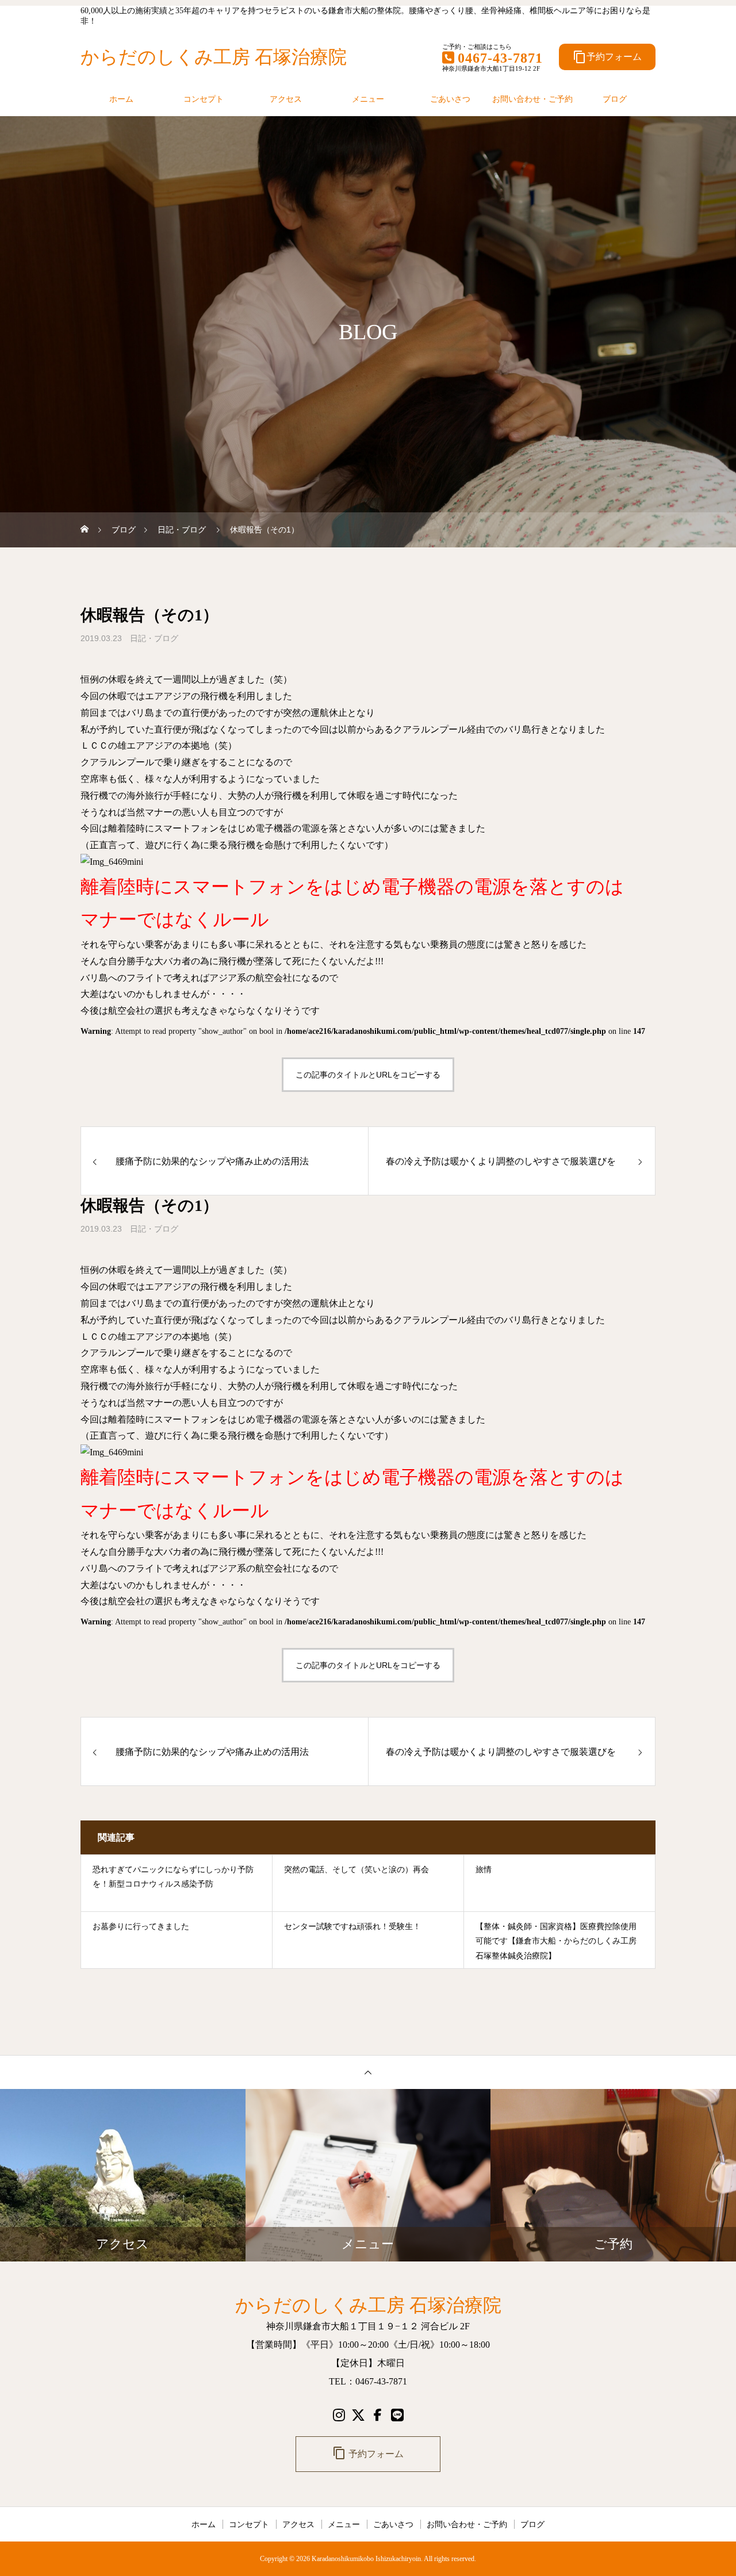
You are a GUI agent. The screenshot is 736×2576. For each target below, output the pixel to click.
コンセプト (204, 99)
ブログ (615, 99)
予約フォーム (607, 57)
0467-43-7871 (500, 58)
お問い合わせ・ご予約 (532, 99)
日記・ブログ (154, 638)
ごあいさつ (450, 99)
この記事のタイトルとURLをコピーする (368, 1075)
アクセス (286, 99)
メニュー (368, 99)
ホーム (121, 99)
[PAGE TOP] (368, 2072)
